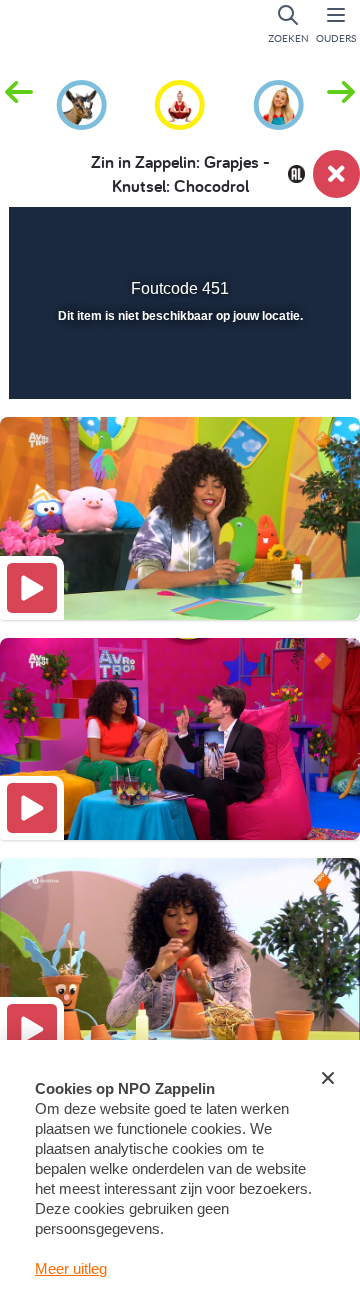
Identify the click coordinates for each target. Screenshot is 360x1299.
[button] (341, 103)
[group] (81, 102)
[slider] (177, 371)
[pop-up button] (234, 236)
